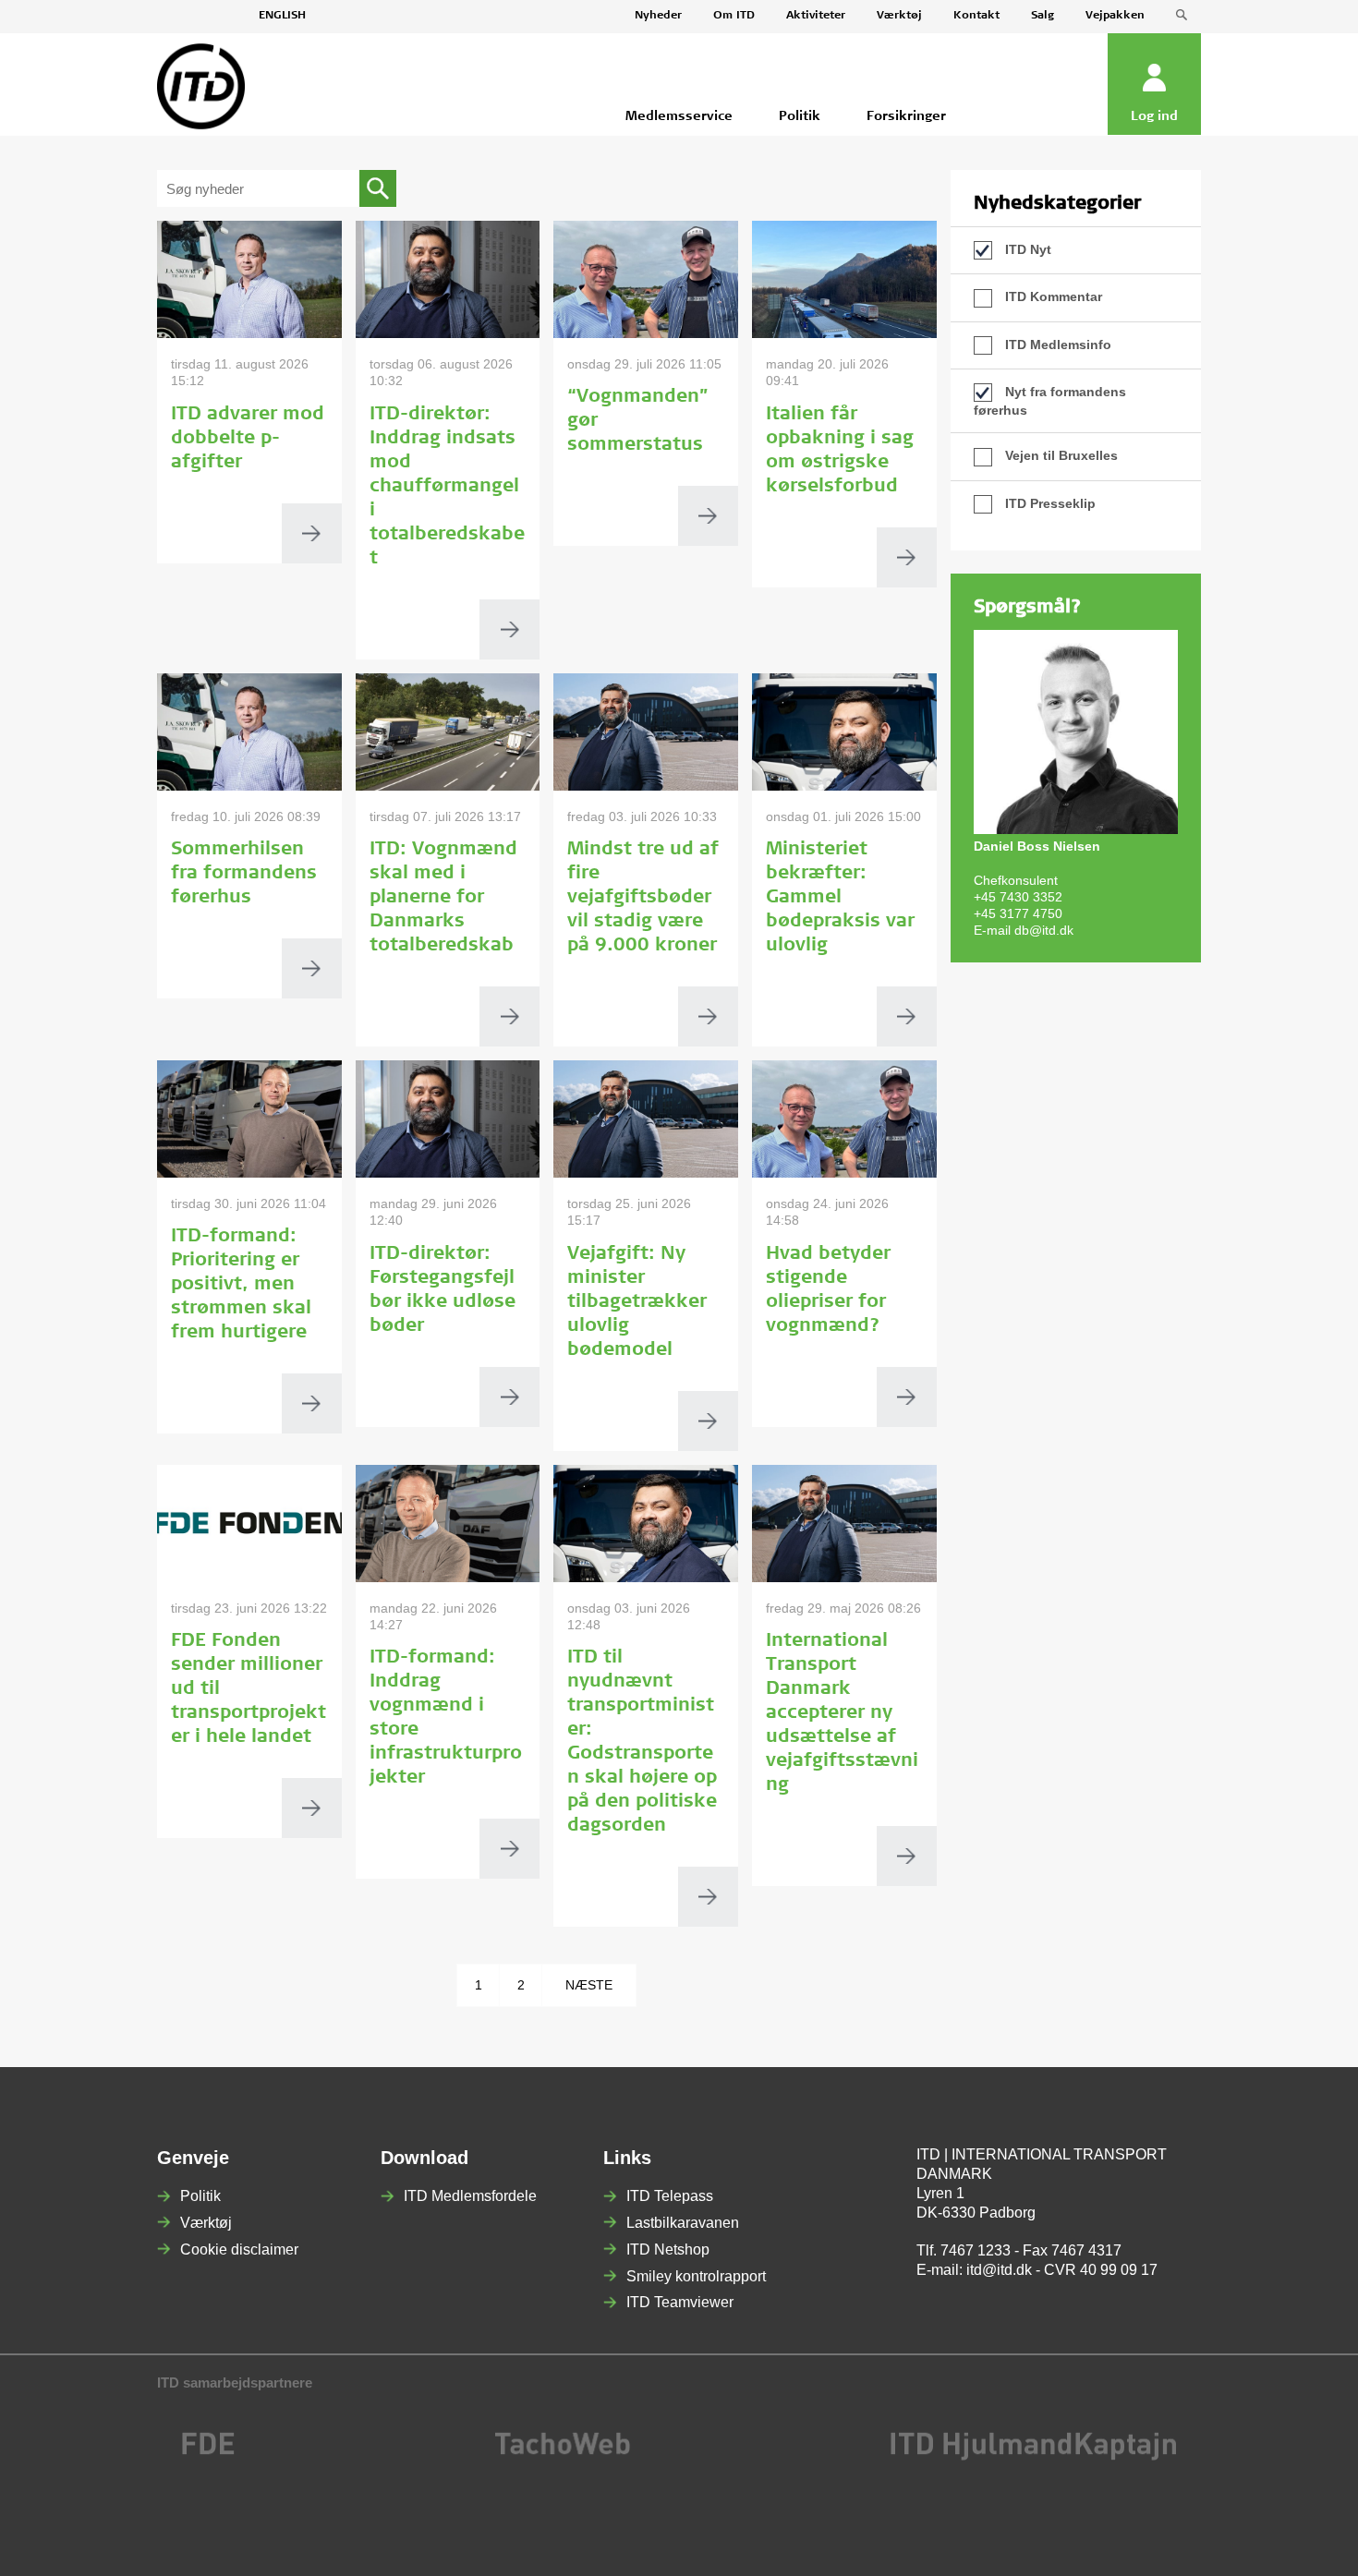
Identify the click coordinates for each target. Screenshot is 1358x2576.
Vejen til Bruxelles (1060, 455)
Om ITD (734, 16)
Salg (1043, 16)
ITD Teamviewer (680, 2302)
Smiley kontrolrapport (696, 2276)
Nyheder (658, 16)
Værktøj (899, 16)
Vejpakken (1115, 16)
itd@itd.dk (999, 2270)
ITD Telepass (670, 2196)
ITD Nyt (1026, 249)
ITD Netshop (668, 2249)
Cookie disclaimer (239, 2249)
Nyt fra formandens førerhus (1050, 401)
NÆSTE (589, 1985)
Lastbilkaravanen (683, 2223)
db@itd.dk (1044, 930)
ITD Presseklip (1049, 503)
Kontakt (976, 16)
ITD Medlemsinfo (1056, 345)
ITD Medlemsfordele (470, 2196)
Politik (200, 2196)
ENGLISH (282, 16)
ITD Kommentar (1052, 296)
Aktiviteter (816, 16)
